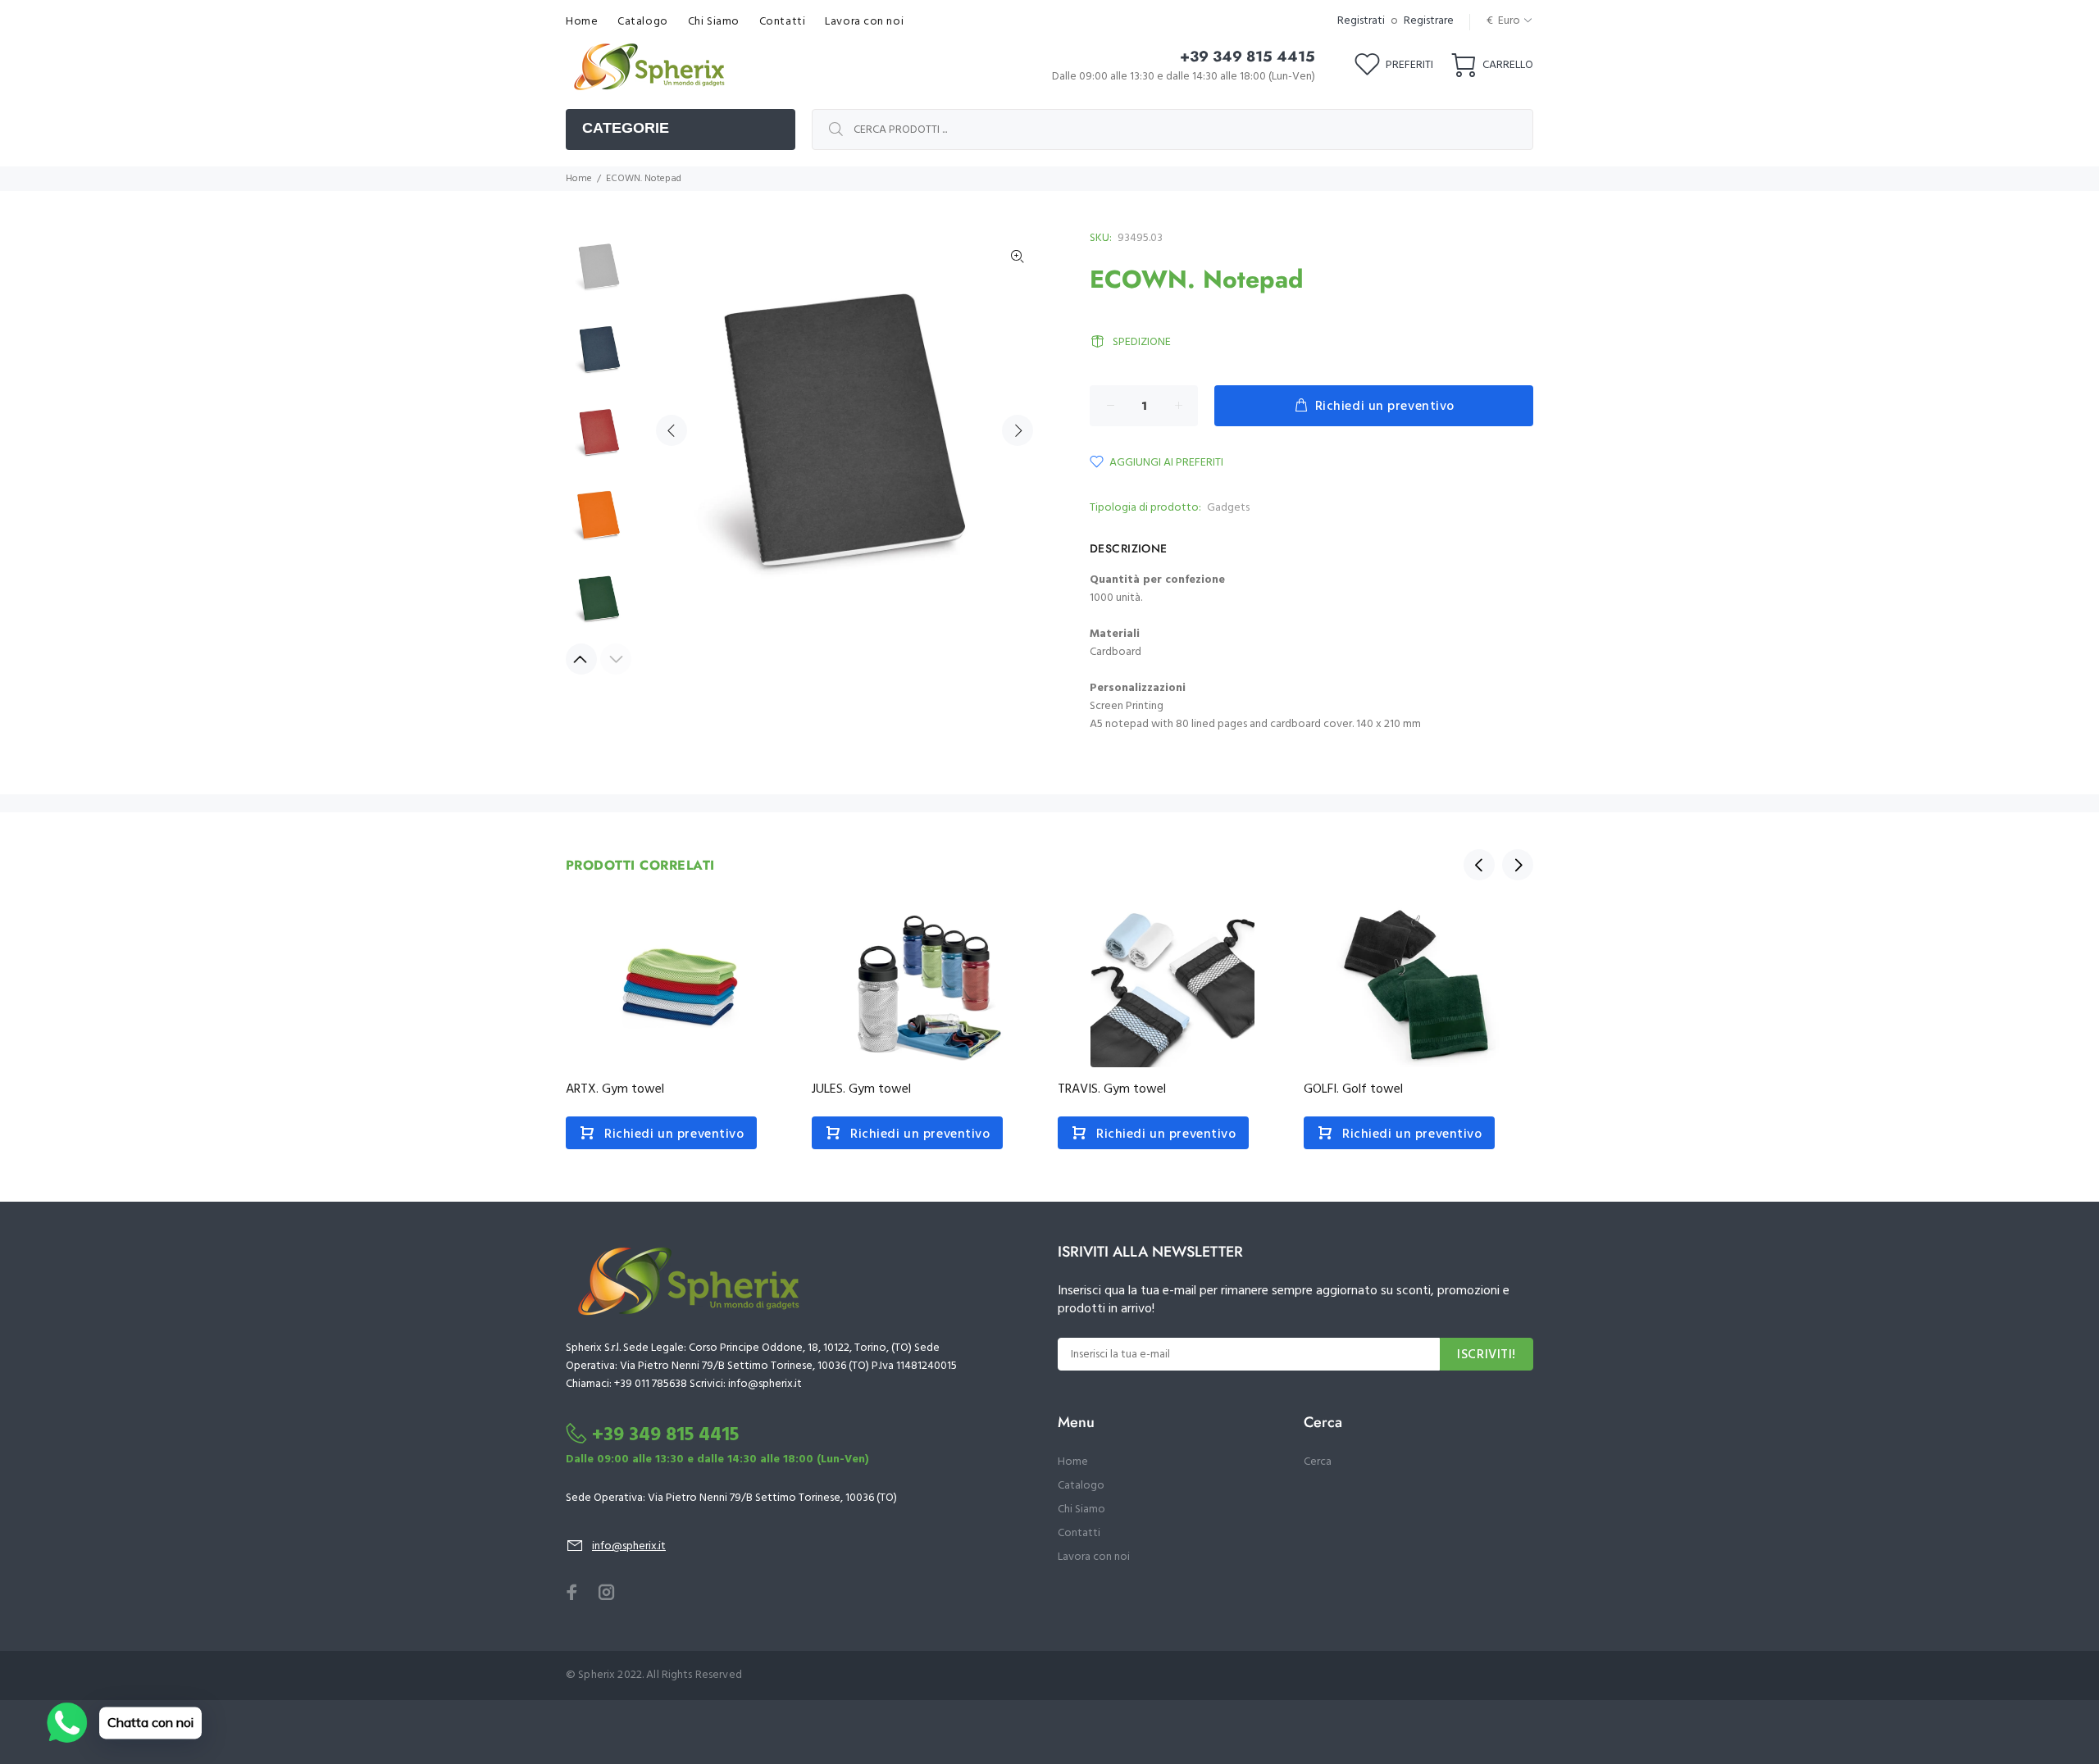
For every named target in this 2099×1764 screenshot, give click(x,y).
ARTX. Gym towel (615, 1089)
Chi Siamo (1081, 1509)
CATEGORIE (626, 128)
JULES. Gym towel (861, 1089)
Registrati (1361, 21)
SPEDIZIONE (1142, 342)
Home (579, 179)
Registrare (1429, 21)
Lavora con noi (1094, 1557)
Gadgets (1228, 508)
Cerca (1318, 1462)
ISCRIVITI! (1487, 1355)
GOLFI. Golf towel (1353, 1089)
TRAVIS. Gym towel (1112, 1089)
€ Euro (1503, 21)
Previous (672, 430)
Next (1018, 430)
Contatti (1079, 1533)
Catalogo (1081, 1486)
